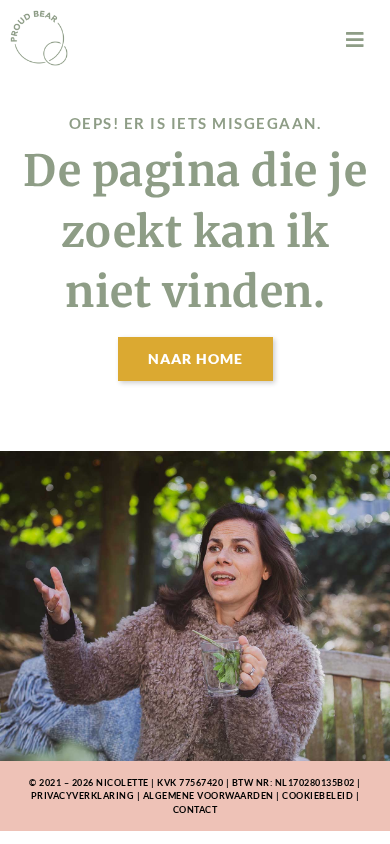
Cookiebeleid (317, 795)
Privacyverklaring (83, 795)
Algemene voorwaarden (208, 795)
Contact (195, 809)
